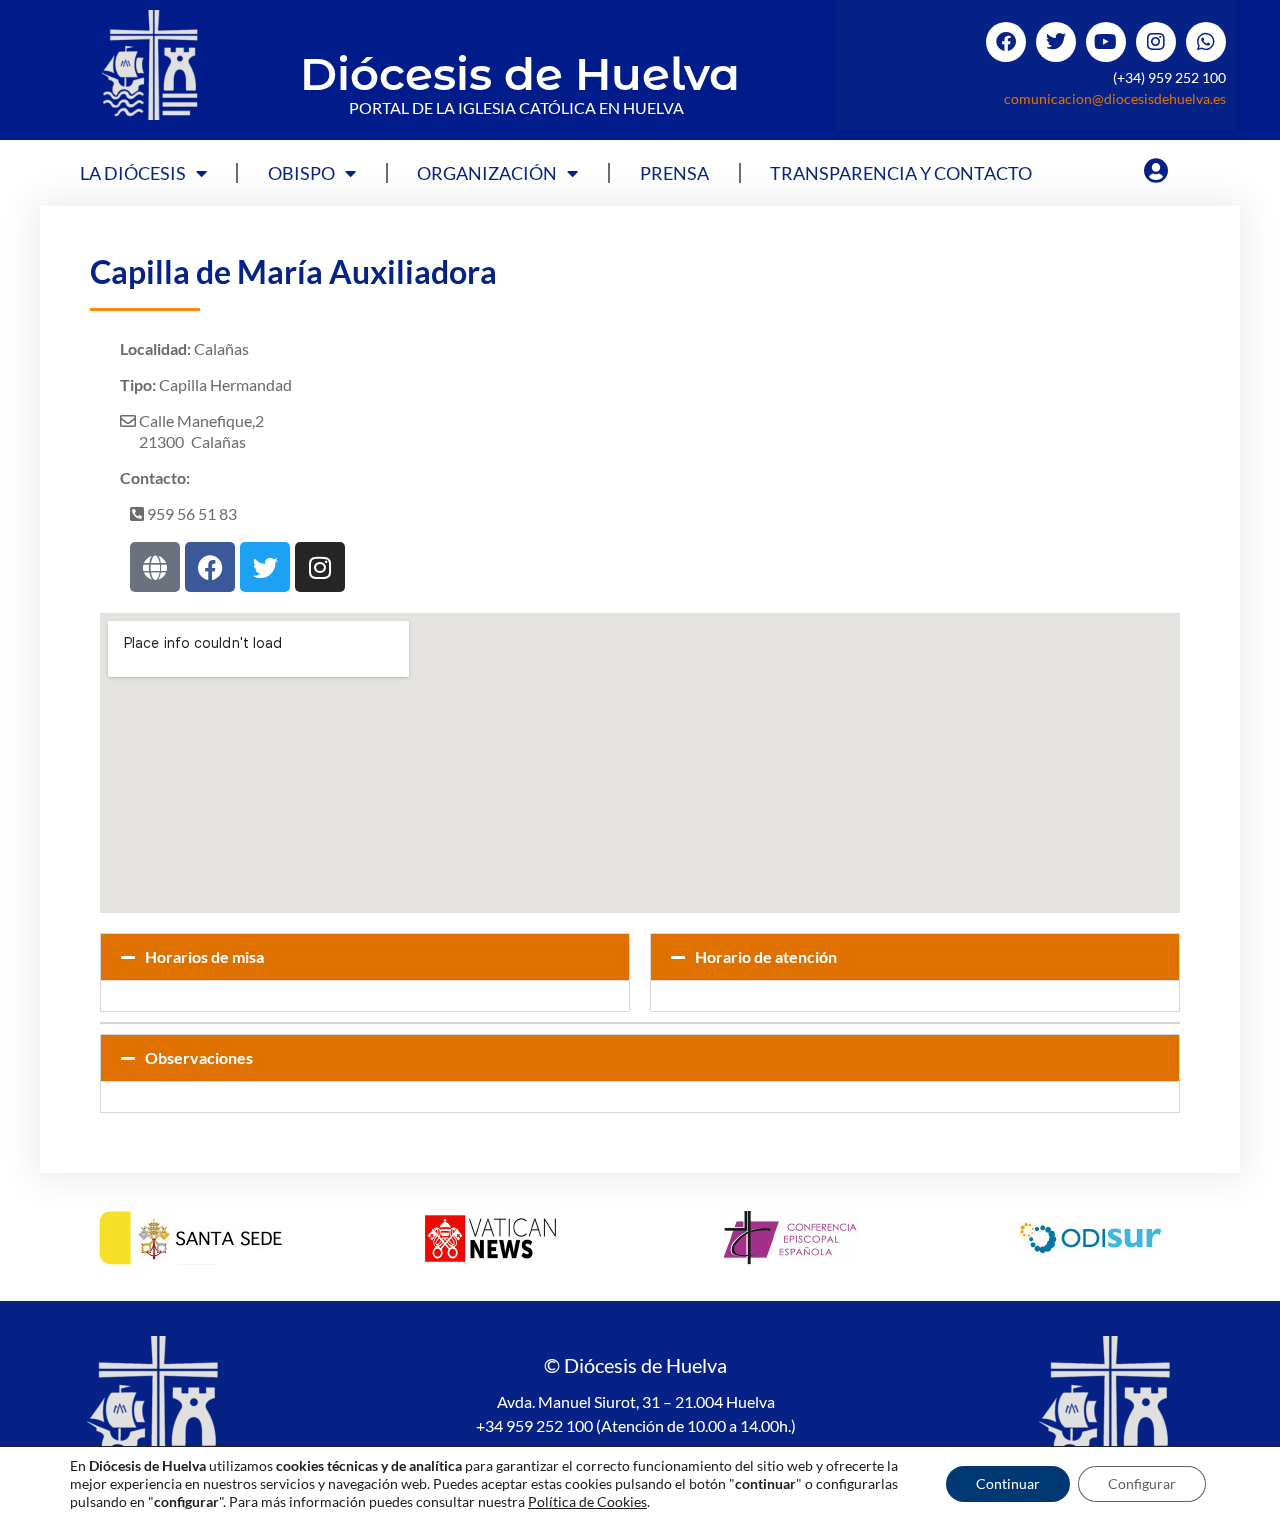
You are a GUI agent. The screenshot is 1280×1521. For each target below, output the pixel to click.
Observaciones (199, 1057)
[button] (365, 957)
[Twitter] (1056, 42)
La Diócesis (133, 173)
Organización (487, 173)
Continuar (1008, 1483)
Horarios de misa (204, 956)
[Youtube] (1106, 42)
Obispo (301, 173)
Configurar (1142, 1483)
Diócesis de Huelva (520, 73)
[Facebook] (1006, 42)
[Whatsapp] (1206, 42)
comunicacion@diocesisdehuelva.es (1115, 98)
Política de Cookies (587, 1501)
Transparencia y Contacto (901, 173)
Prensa (674, 173)
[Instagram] (1156, 42)
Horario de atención (766, 956)
